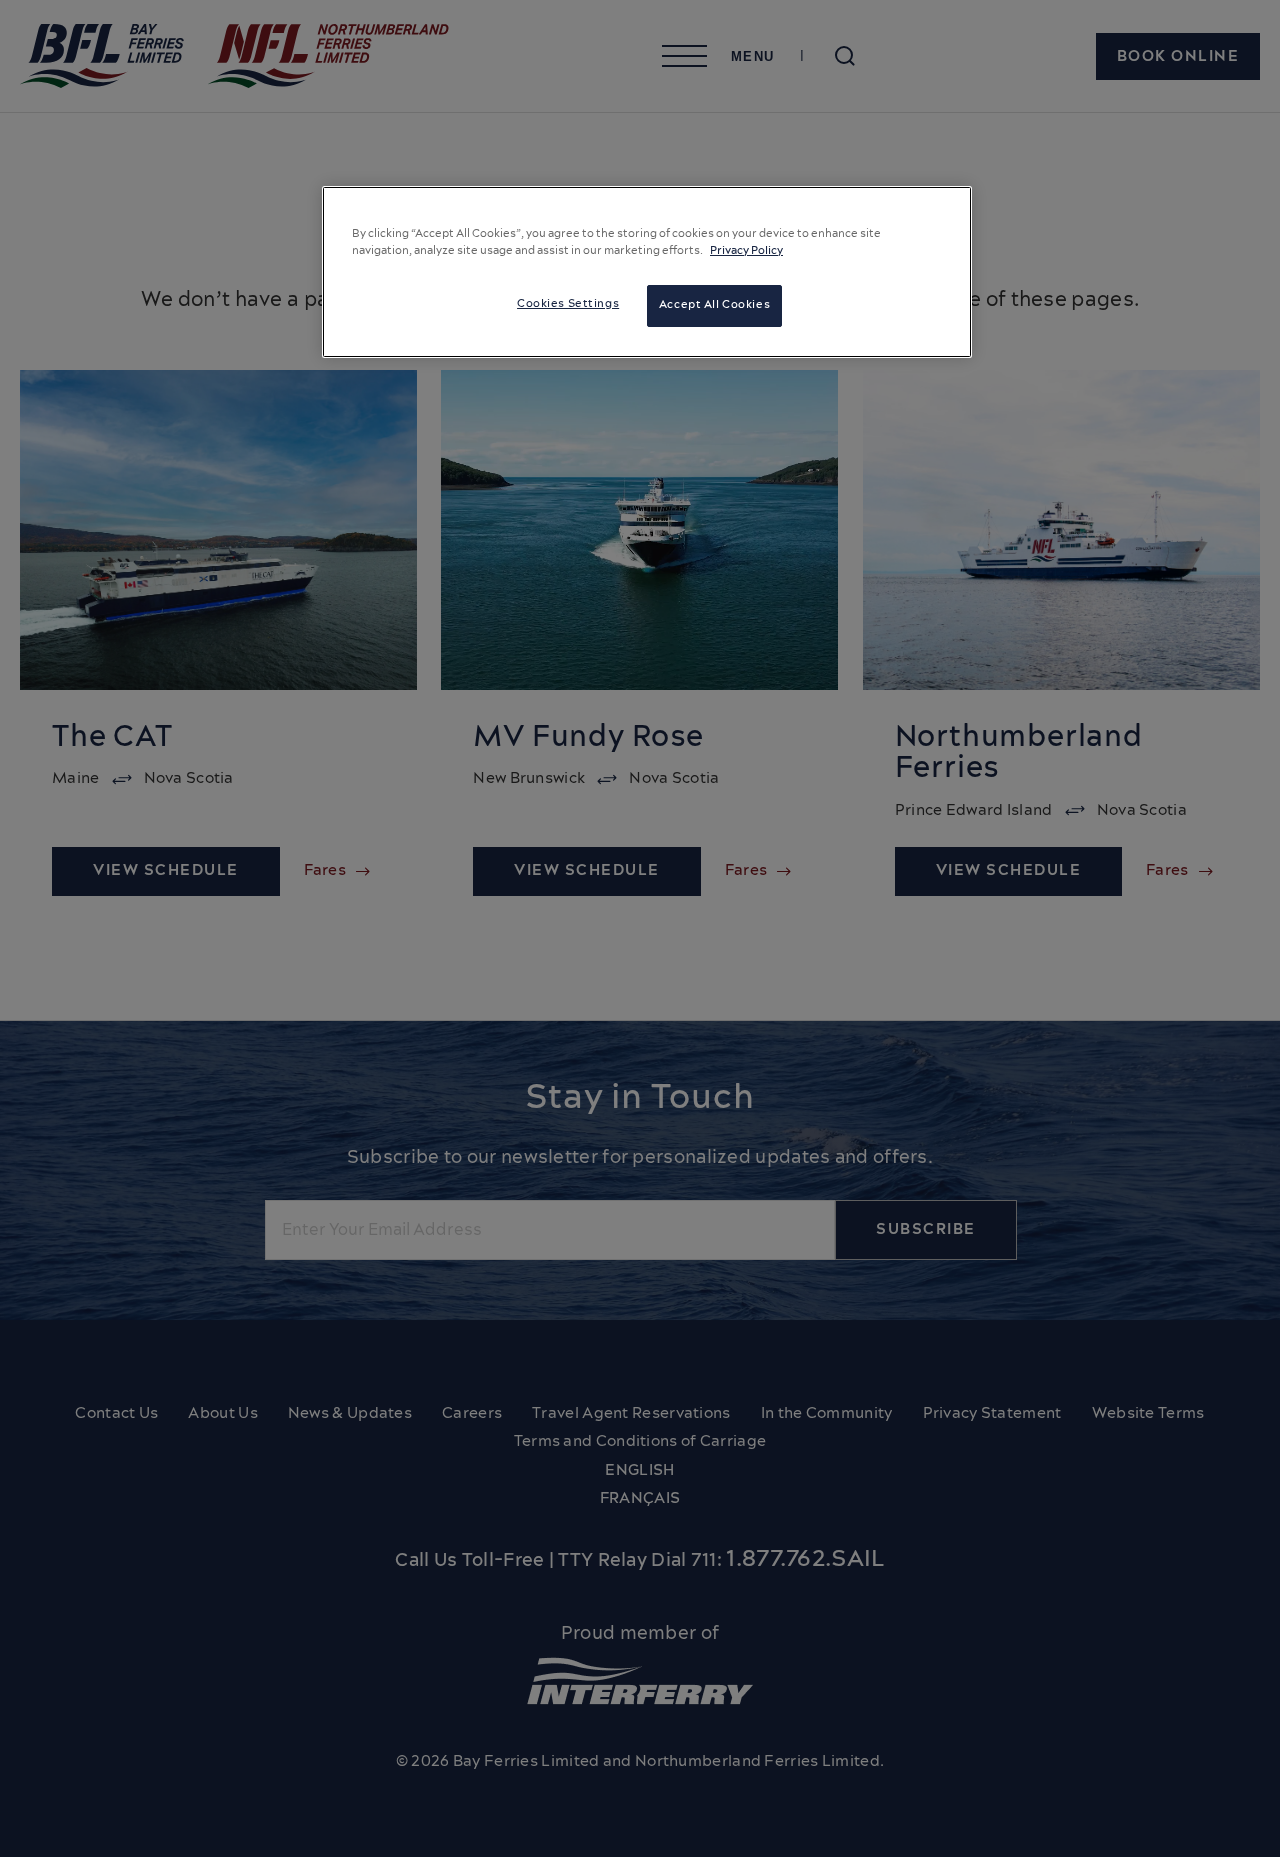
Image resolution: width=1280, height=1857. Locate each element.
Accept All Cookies (714, 305)
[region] (647, 272)
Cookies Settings (568, 304)
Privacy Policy (746, 251)
